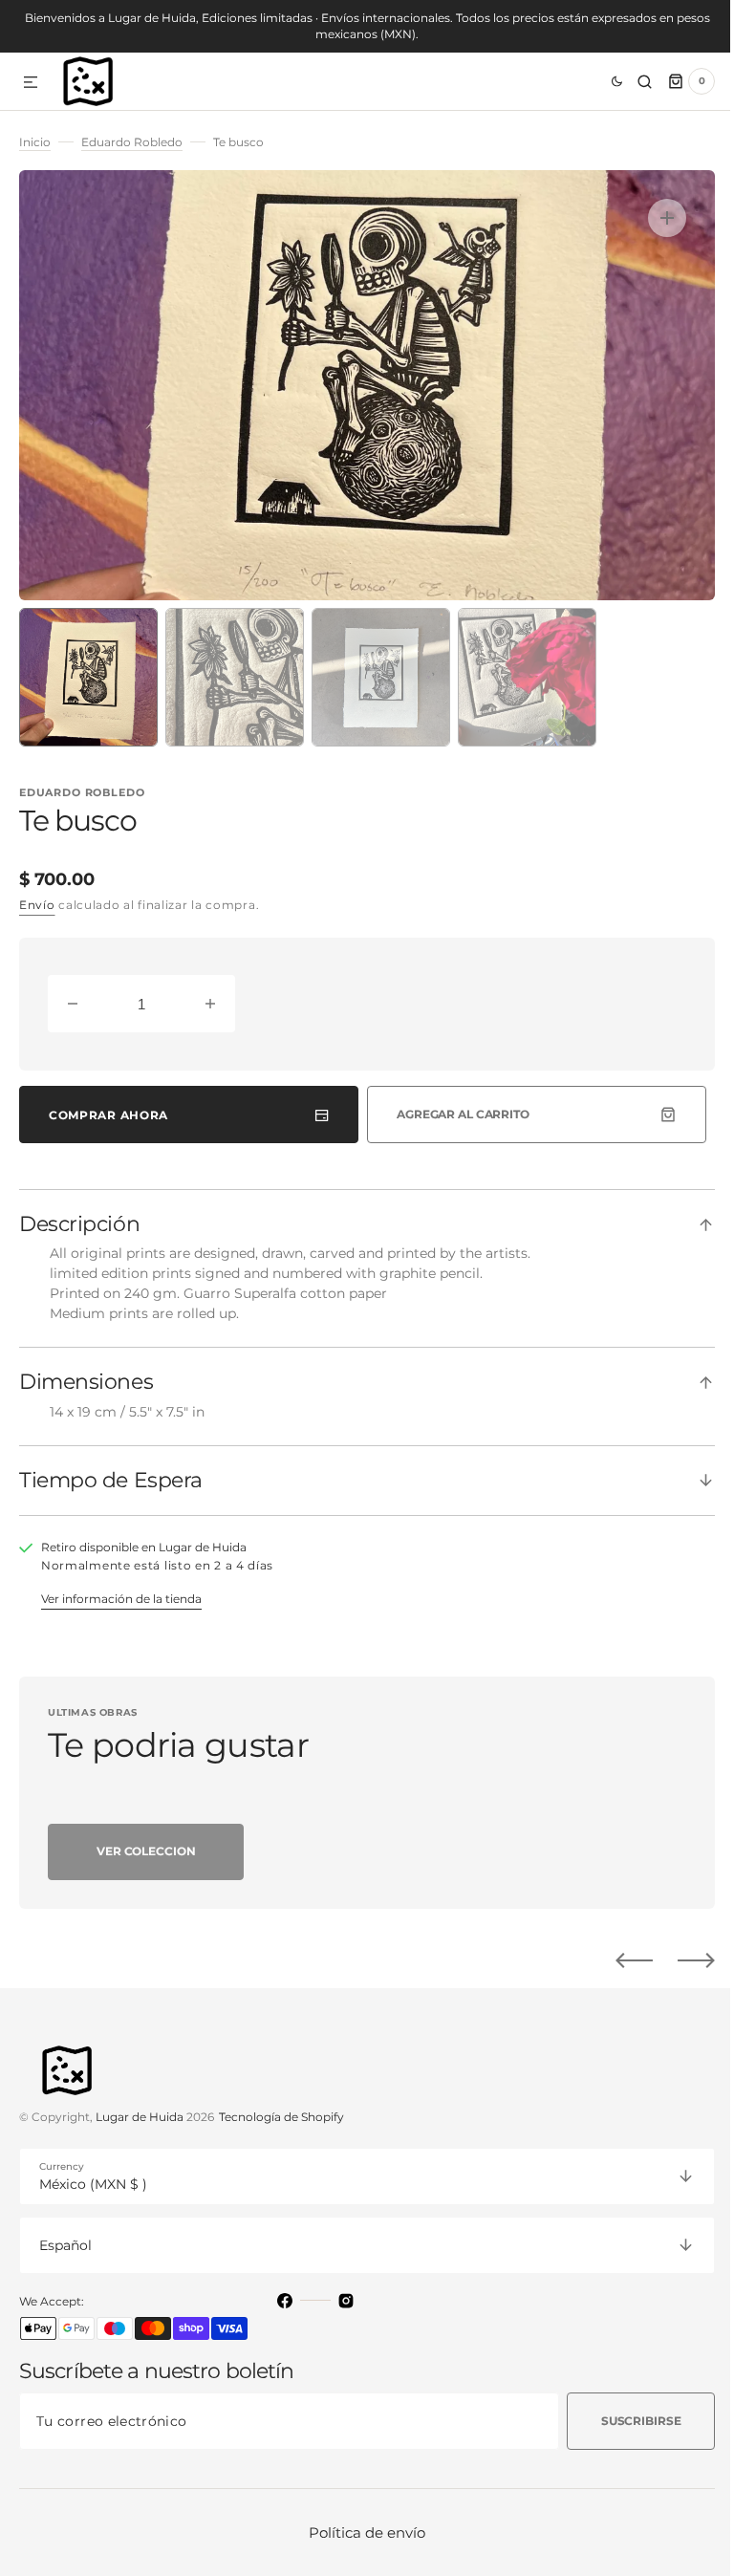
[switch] (591, 81)
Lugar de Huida (140, 2117)
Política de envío (360, 2533)
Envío (37, 905)
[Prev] (620, 1960)
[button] (31, 83)
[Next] (682, 1960)
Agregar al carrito (455, 1114)
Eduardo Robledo (132, 142)
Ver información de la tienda (121, 1599)
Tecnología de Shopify (281, 2117)
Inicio (35, 142)
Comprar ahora (108, 1115)
